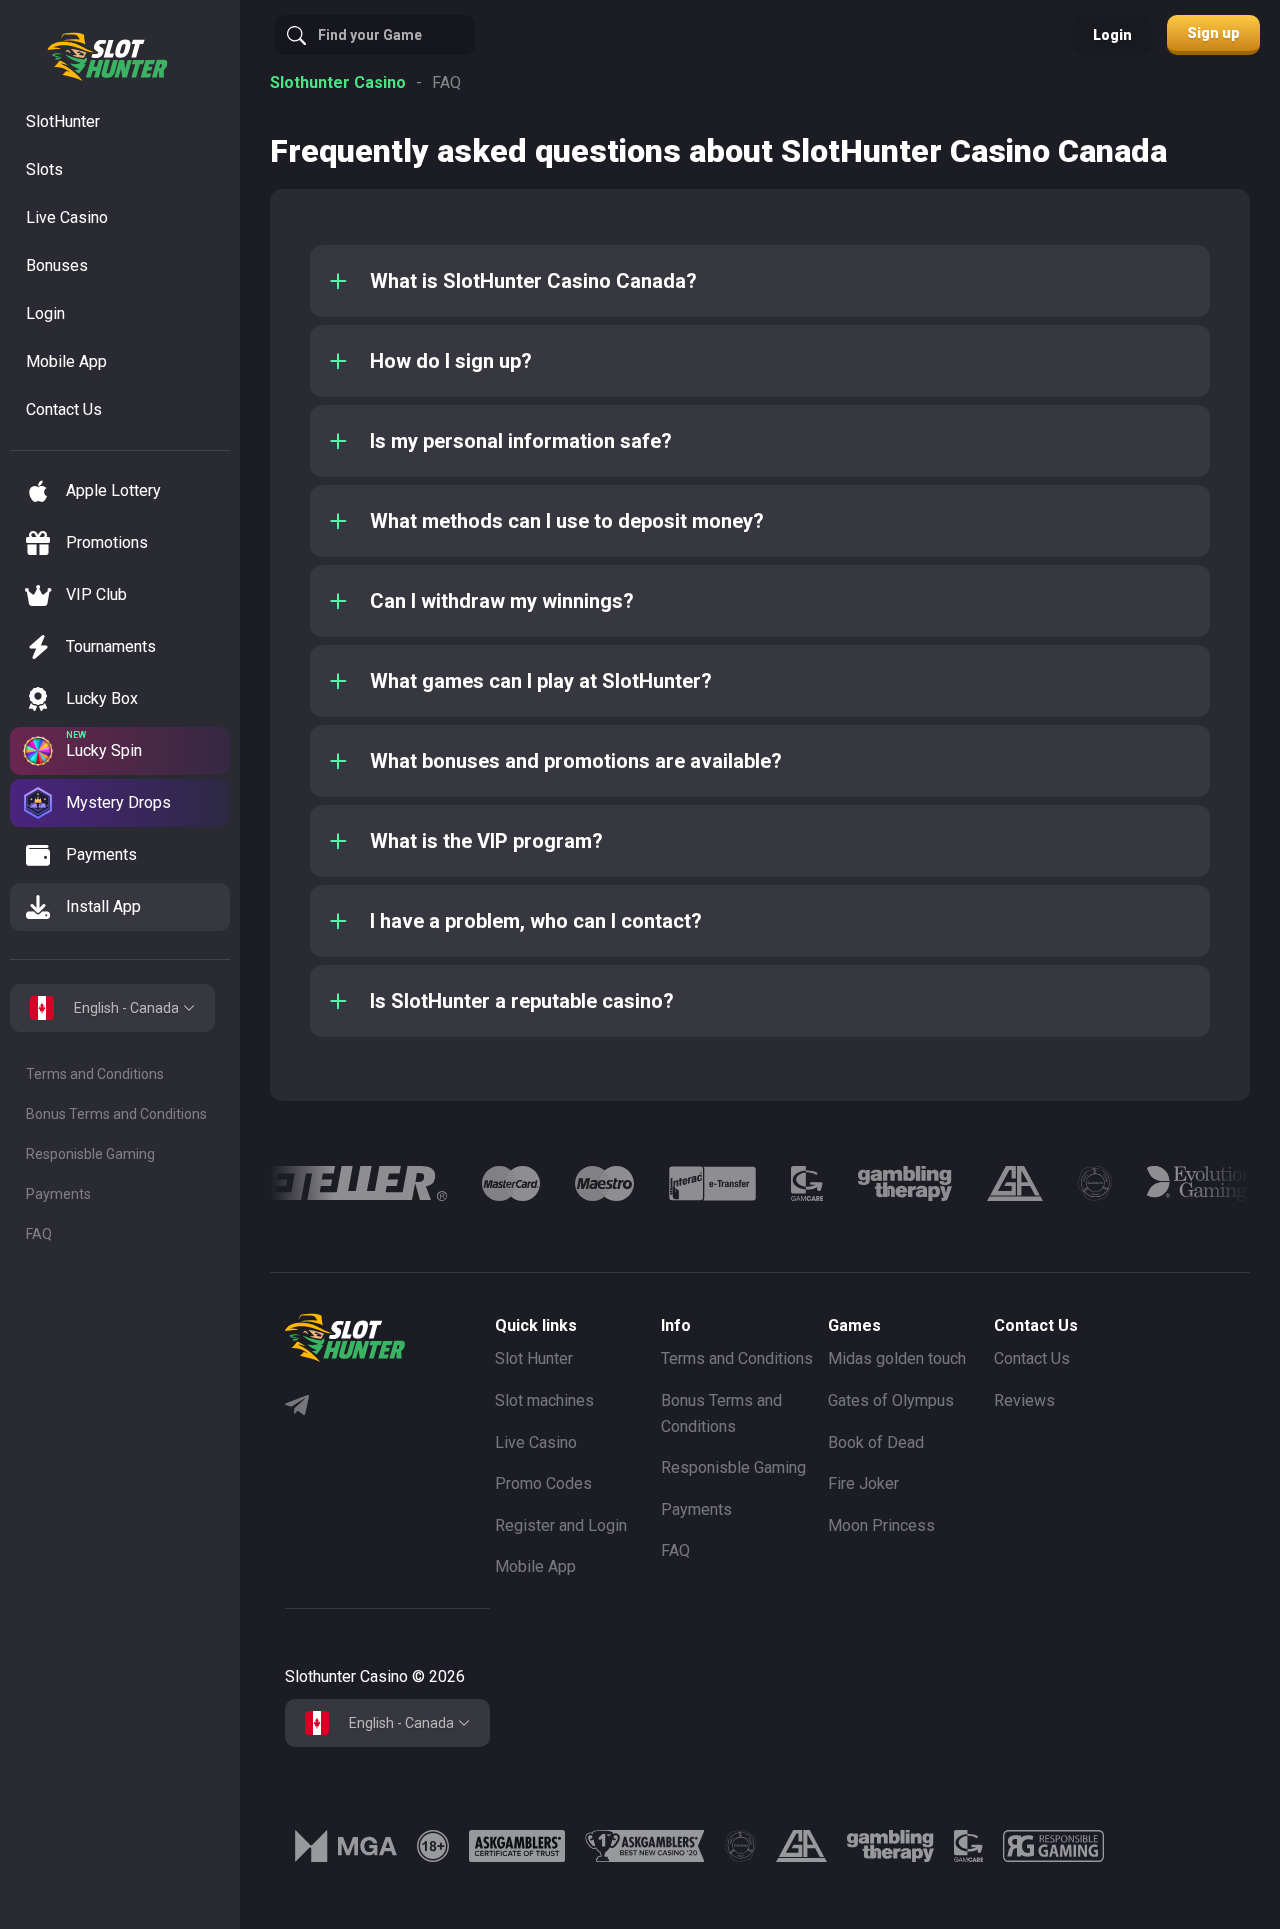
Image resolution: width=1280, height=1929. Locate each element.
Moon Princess (881, 1525)
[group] (275, 1183)
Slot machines (544, 1400)
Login (1112, 35)
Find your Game (370, 35)
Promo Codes (543, 1483)
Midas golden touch (897, 1358)
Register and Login (561, 1525)
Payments (58, 1194)
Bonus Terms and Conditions (116, 1114)
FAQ (39, 1234)
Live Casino (536, 1442)
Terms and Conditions (95, 1074)
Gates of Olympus (891, 1400)
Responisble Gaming (90, 1154)
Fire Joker (863, 1483)
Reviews (1024, 1400)
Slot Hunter (534, 1358)
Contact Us (1032, 1358)
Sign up (1213, 33)
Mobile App (535, 1566)
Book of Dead (876, 1442)
